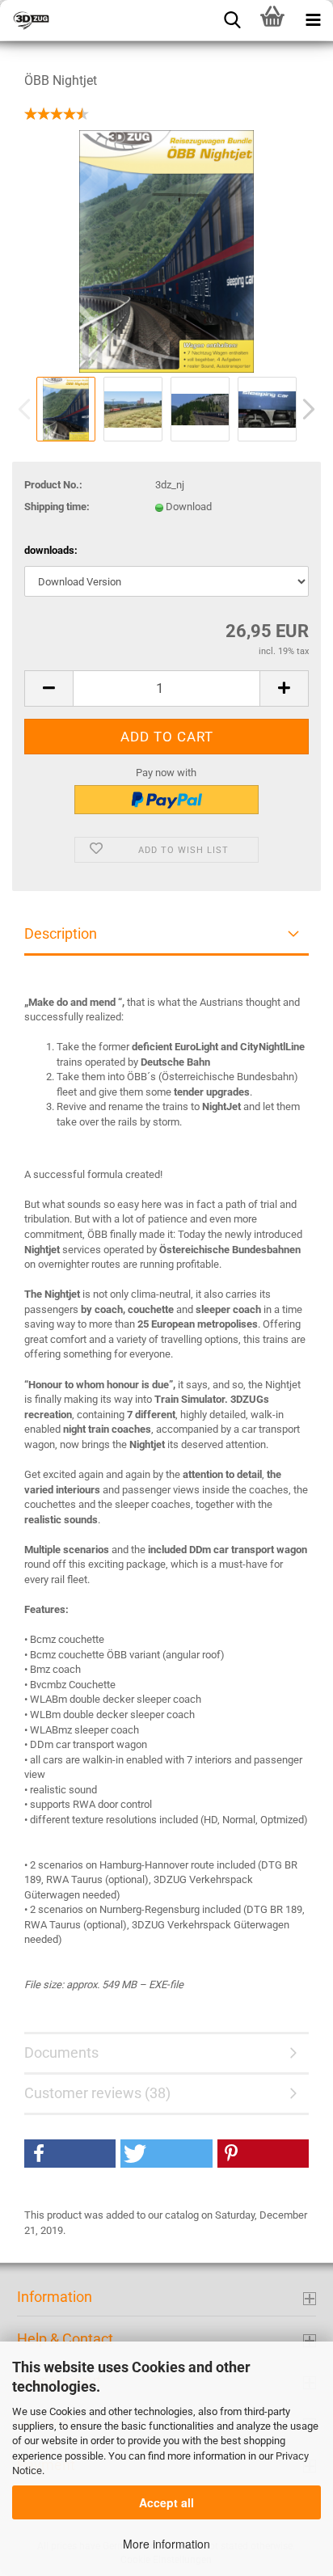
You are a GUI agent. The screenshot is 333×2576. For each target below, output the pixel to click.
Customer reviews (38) (97, 2093)
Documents (61, 2052)
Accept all (166, 2502)
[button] (70, 2154)
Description (61, 933)
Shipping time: (57, 507)
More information (166, 2544)
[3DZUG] (81, 20)
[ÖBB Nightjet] (166, 251)
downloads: (51, 550)
